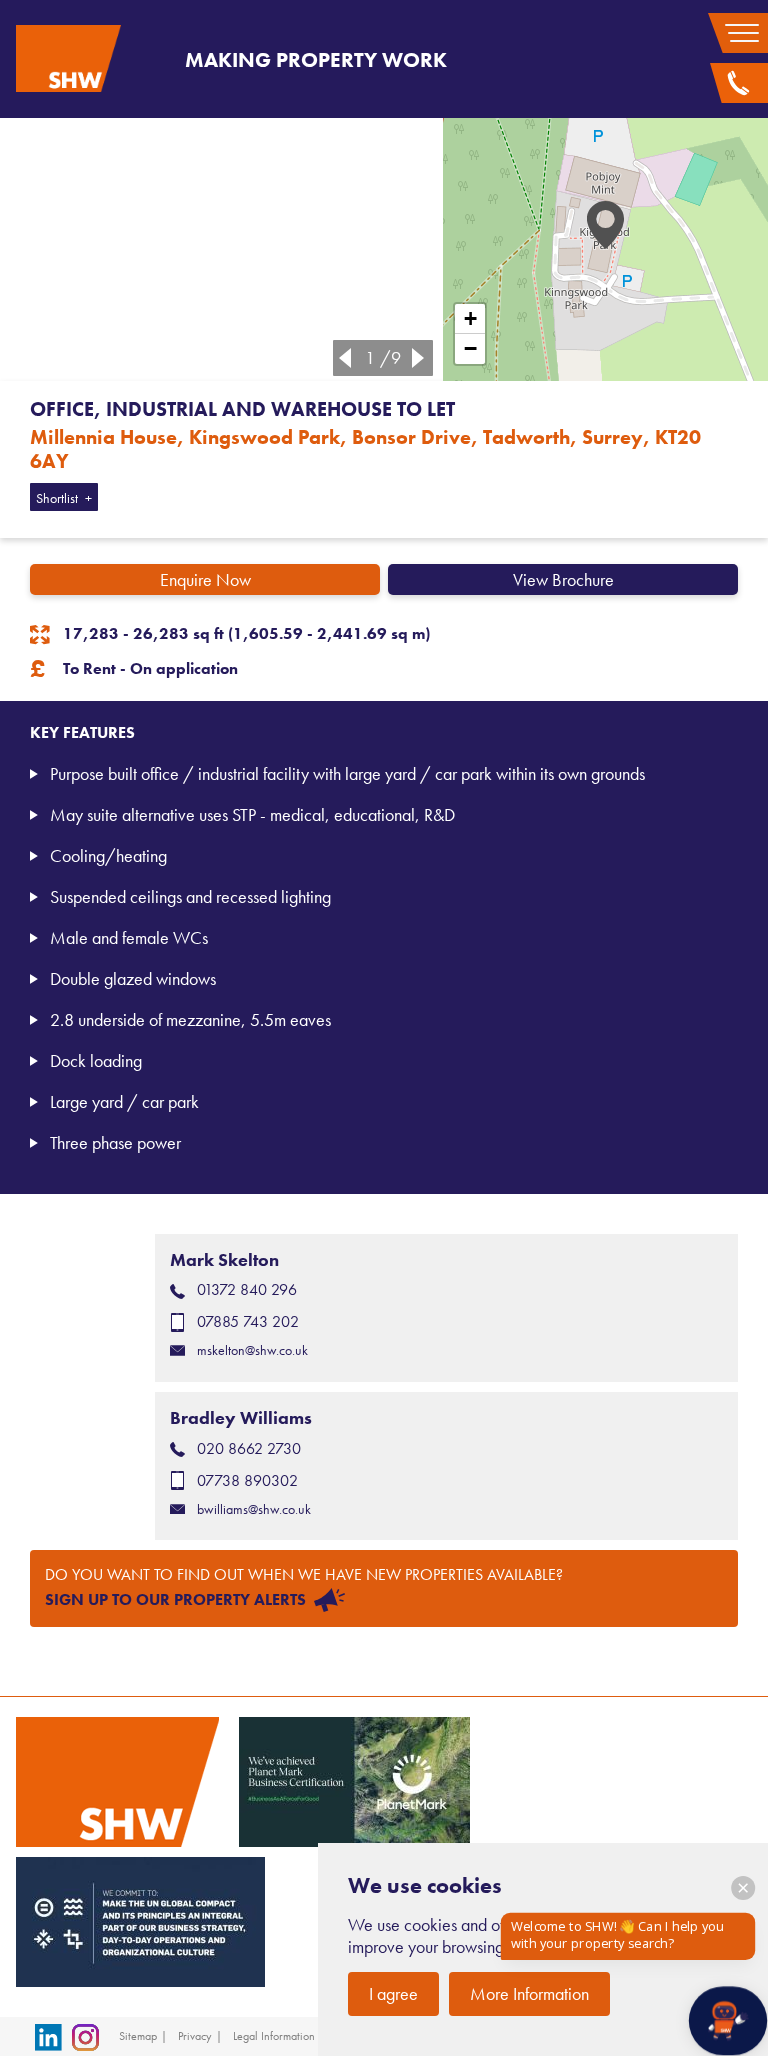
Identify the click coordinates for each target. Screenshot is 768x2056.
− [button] (470, 348)
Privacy (195, 2036)
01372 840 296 (247, 1289)
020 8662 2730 (249, 1448)
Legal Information (274, 2036)
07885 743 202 (248, 1321)
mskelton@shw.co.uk (252, 1350)
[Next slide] (422, 358)
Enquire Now (205, 579)
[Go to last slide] (341, 358)
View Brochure (563, 579)
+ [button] (470, 318)
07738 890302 (247, 1480)
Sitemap (138, 2036)
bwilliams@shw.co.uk (254, 1509)
